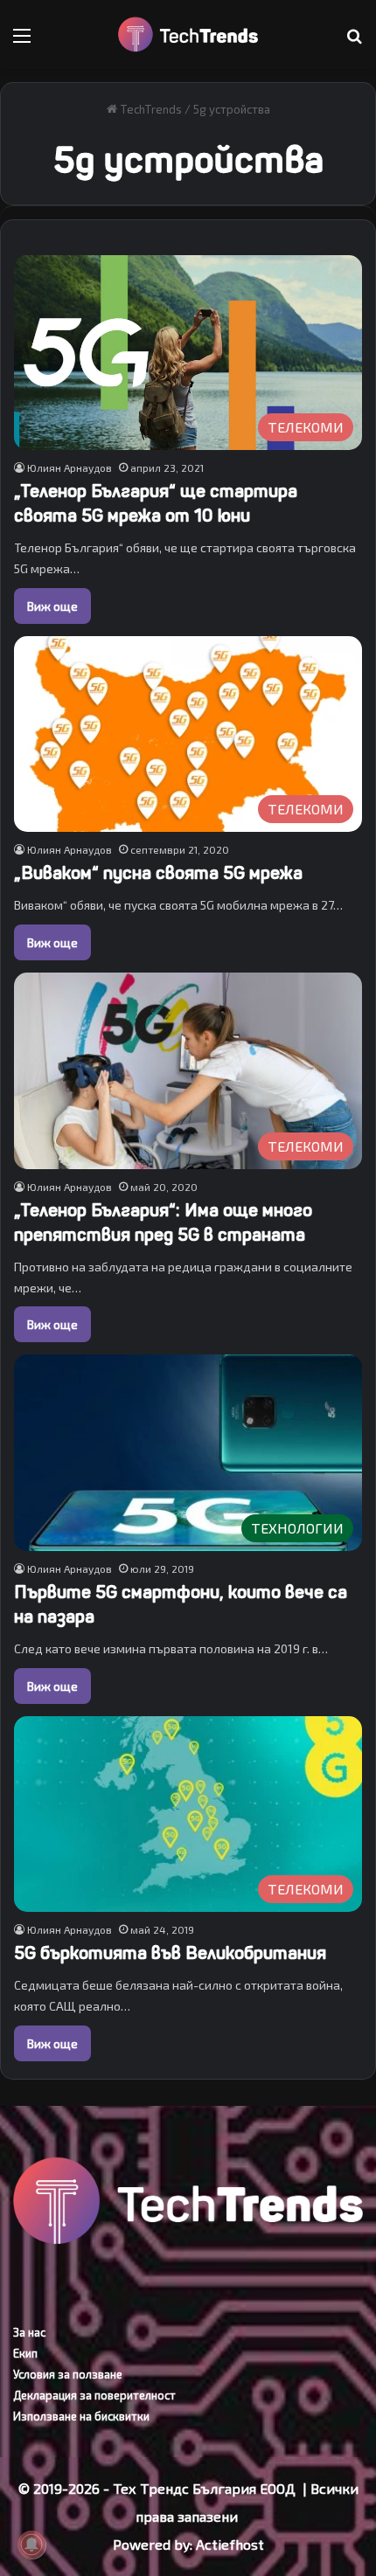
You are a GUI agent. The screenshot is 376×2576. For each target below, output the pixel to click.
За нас (29, 2332)
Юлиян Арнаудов (70, 467)
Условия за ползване (68, 2374)
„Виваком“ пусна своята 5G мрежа (158, 873)
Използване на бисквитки (81, 2416)
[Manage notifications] (31, 2545)
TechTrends (150, 109)
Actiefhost (230, 2544)
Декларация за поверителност (94, 2395)
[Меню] (22, 42)
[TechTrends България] (188, 35)
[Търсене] (354, 42)
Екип (25, 2353)
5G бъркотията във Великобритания (170, 1953)
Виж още (52, 606)
